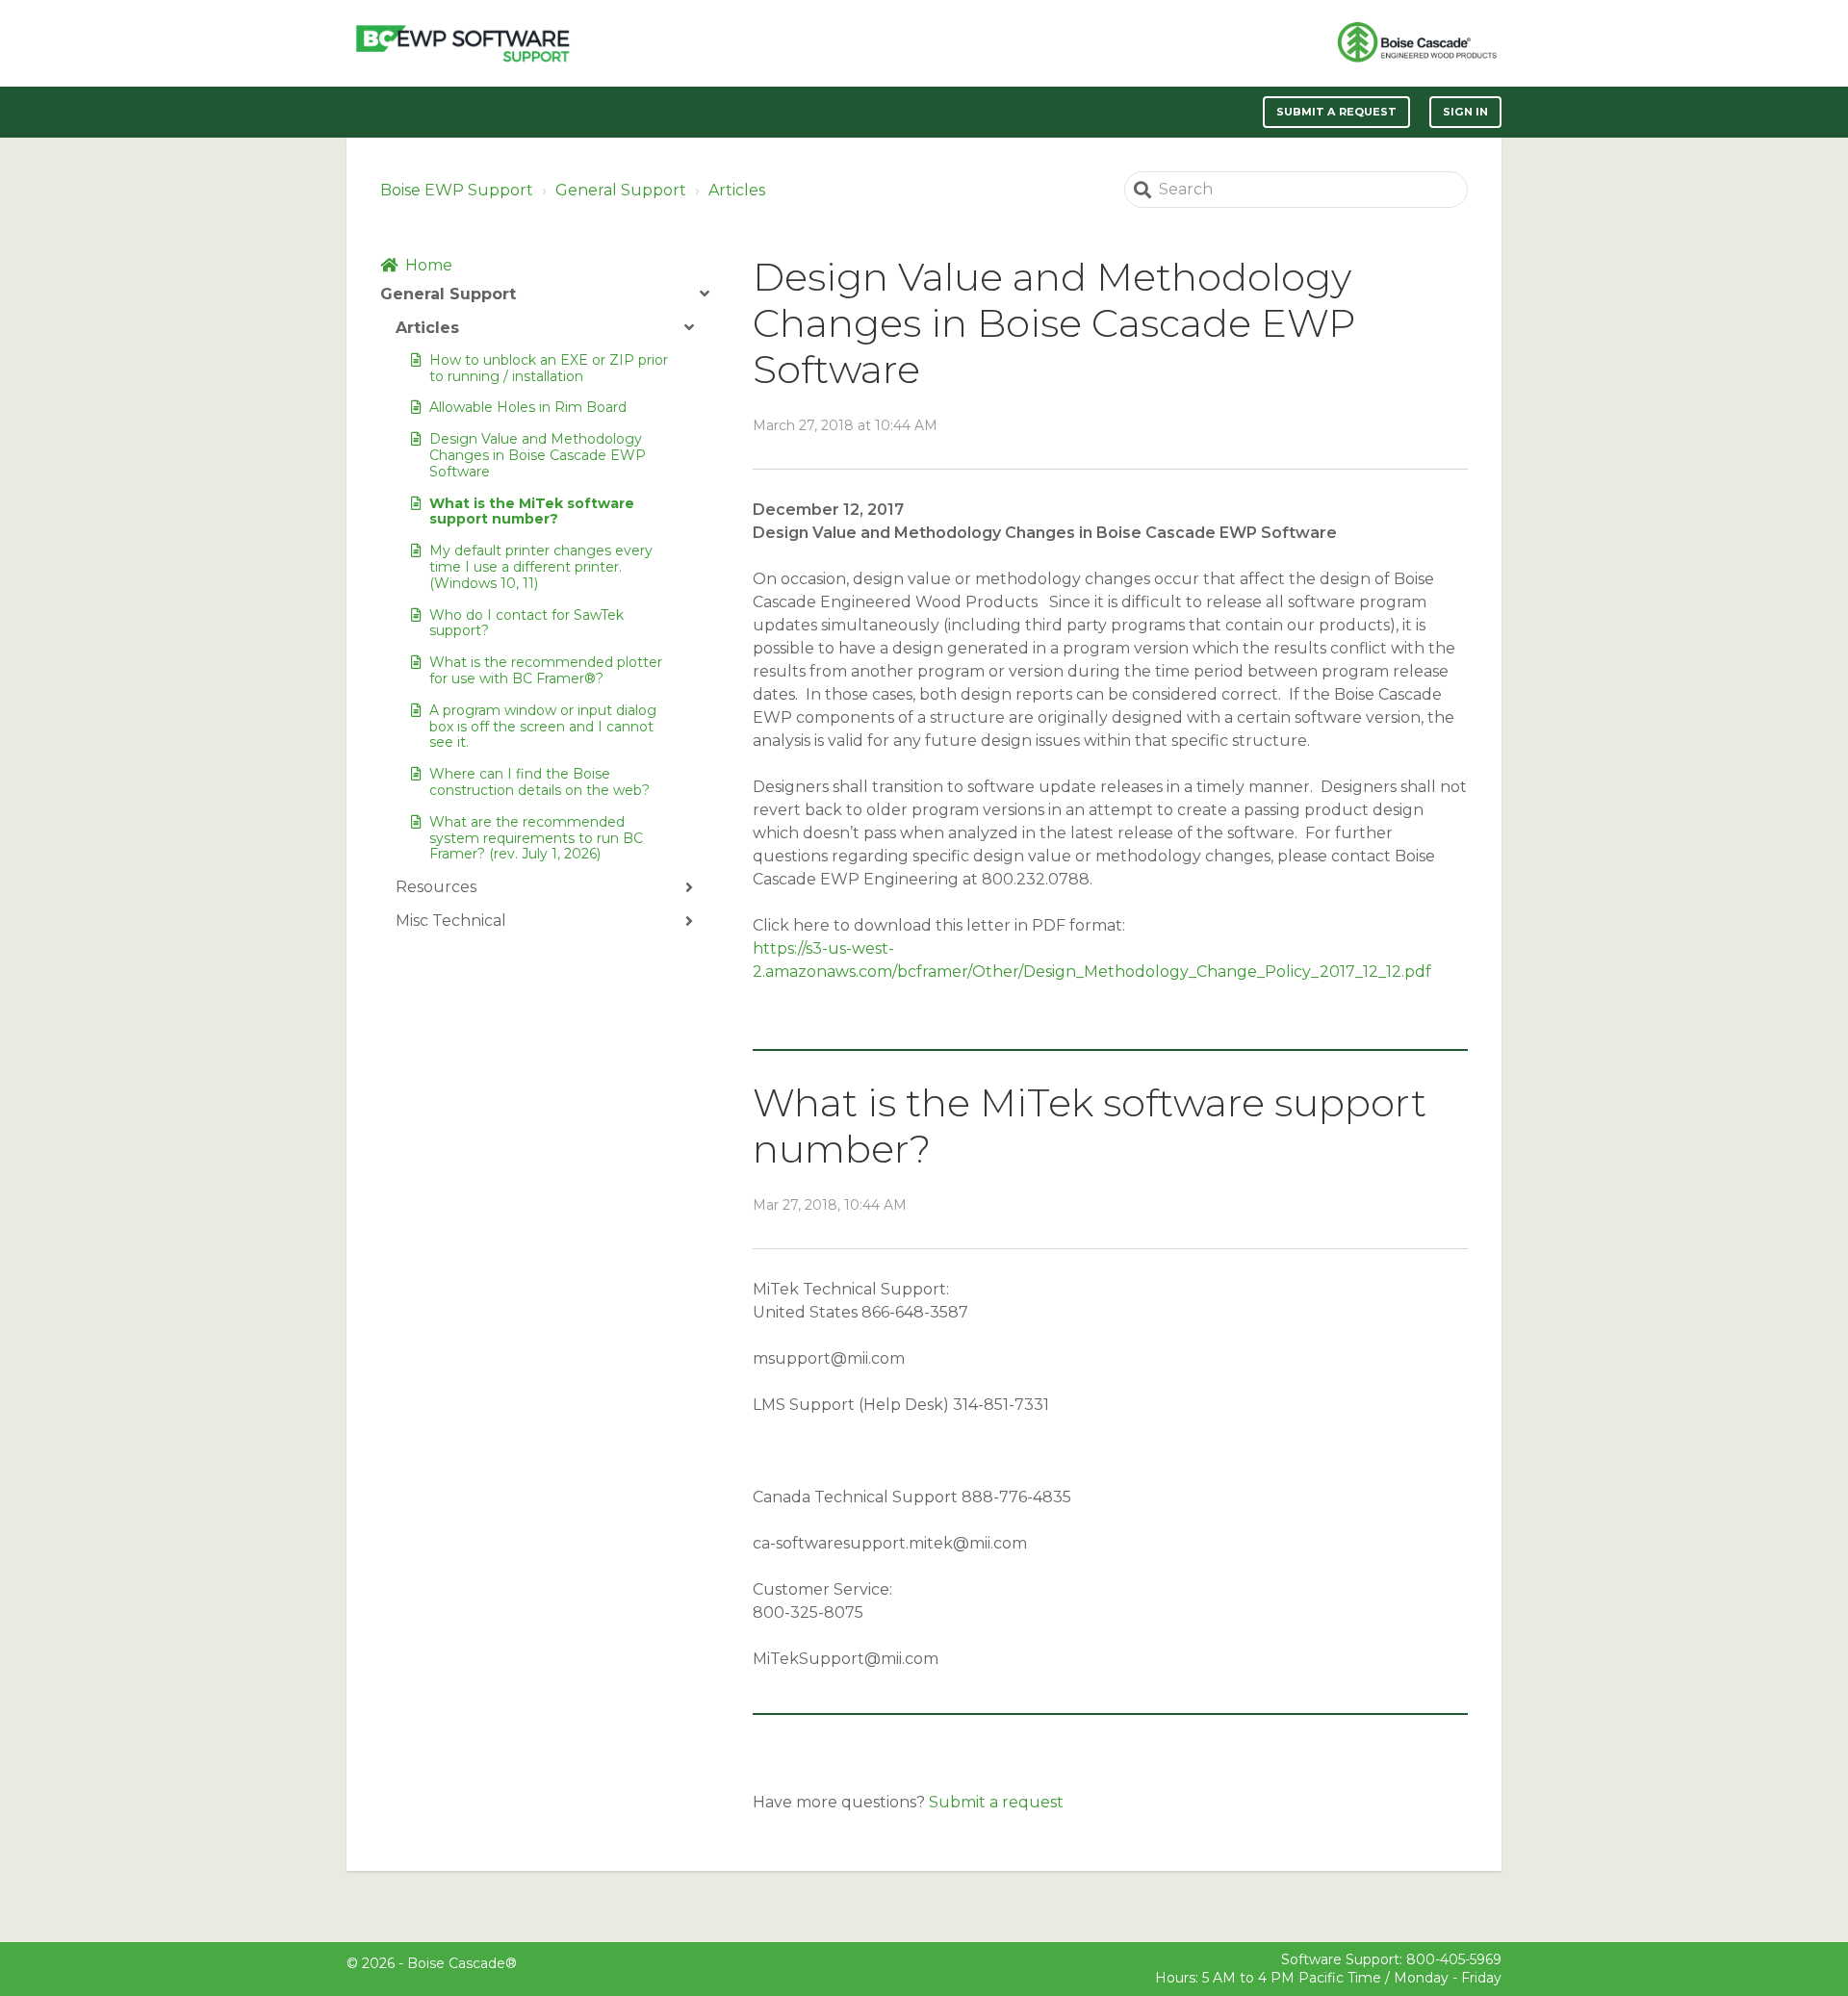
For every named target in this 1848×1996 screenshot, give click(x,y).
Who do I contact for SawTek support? (526, 623)
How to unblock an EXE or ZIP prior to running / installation (549, 368)
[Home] (462, 43)
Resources (436, 887)
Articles (737, 190)
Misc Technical (451, 921)
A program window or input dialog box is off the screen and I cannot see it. (543, 727)
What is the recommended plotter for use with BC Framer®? (546, 670)
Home (429, 265)
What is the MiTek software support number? (532, 512)
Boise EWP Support (457, 190)
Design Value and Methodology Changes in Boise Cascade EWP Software (538, 455)
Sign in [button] (1465, 112)
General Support (621, 190)
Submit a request (1337, 112)
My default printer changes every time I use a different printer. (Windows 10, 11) (541, 567)
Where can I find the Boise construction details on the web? (539, 782)
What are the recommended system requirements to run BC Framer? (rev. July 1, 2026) (536, 838)
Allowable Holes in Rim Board (528, 407)
